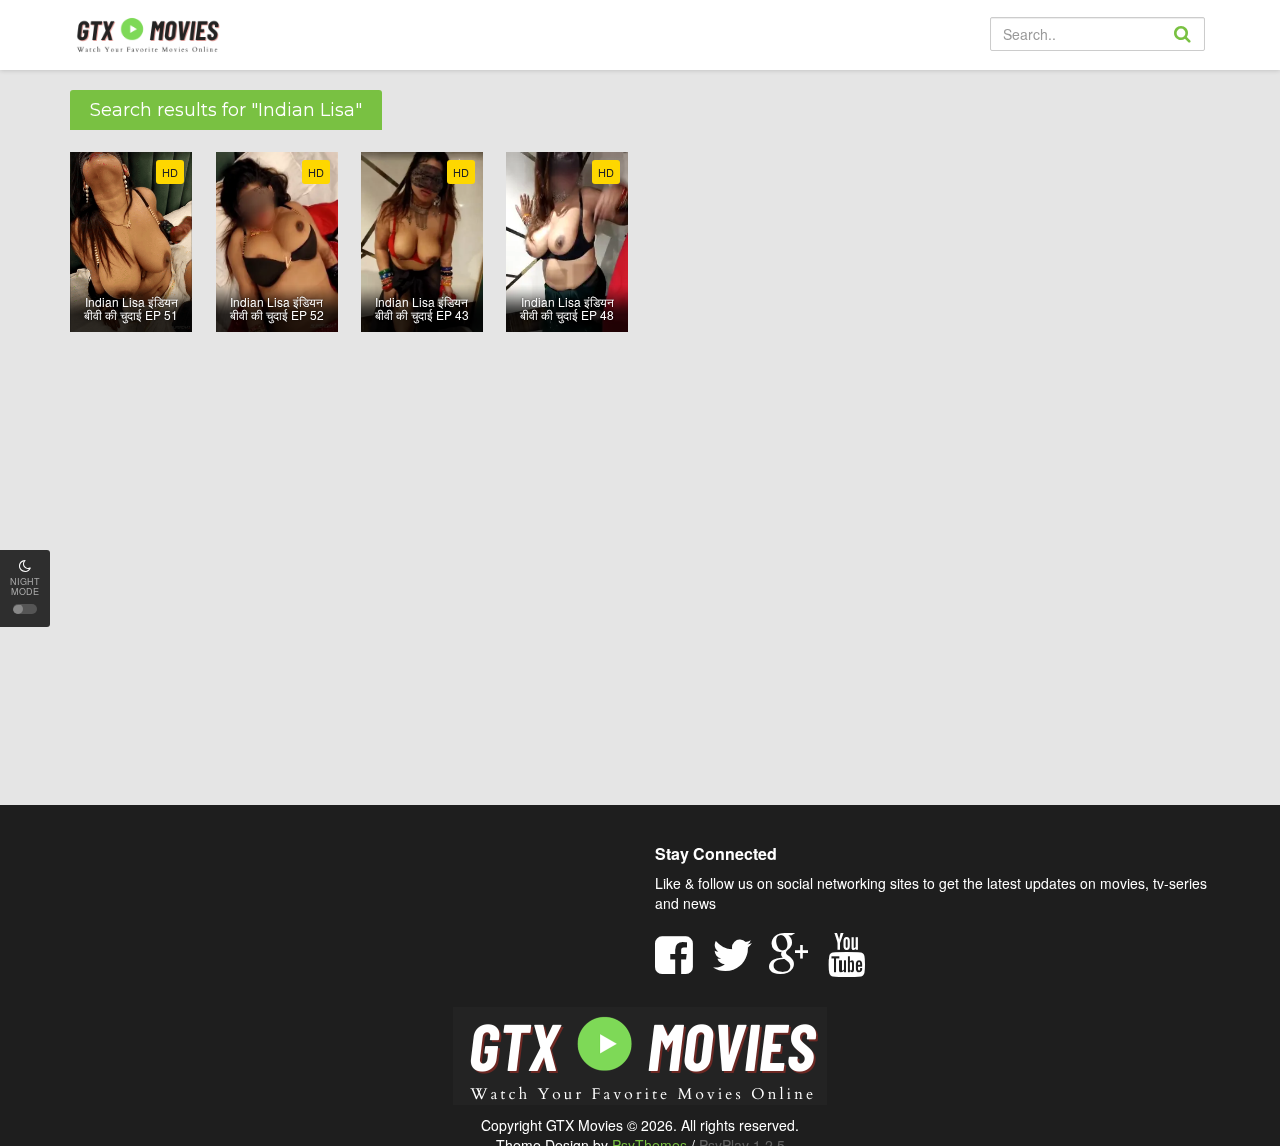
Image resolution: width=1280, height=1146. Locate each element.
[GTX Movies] (146, 34)
